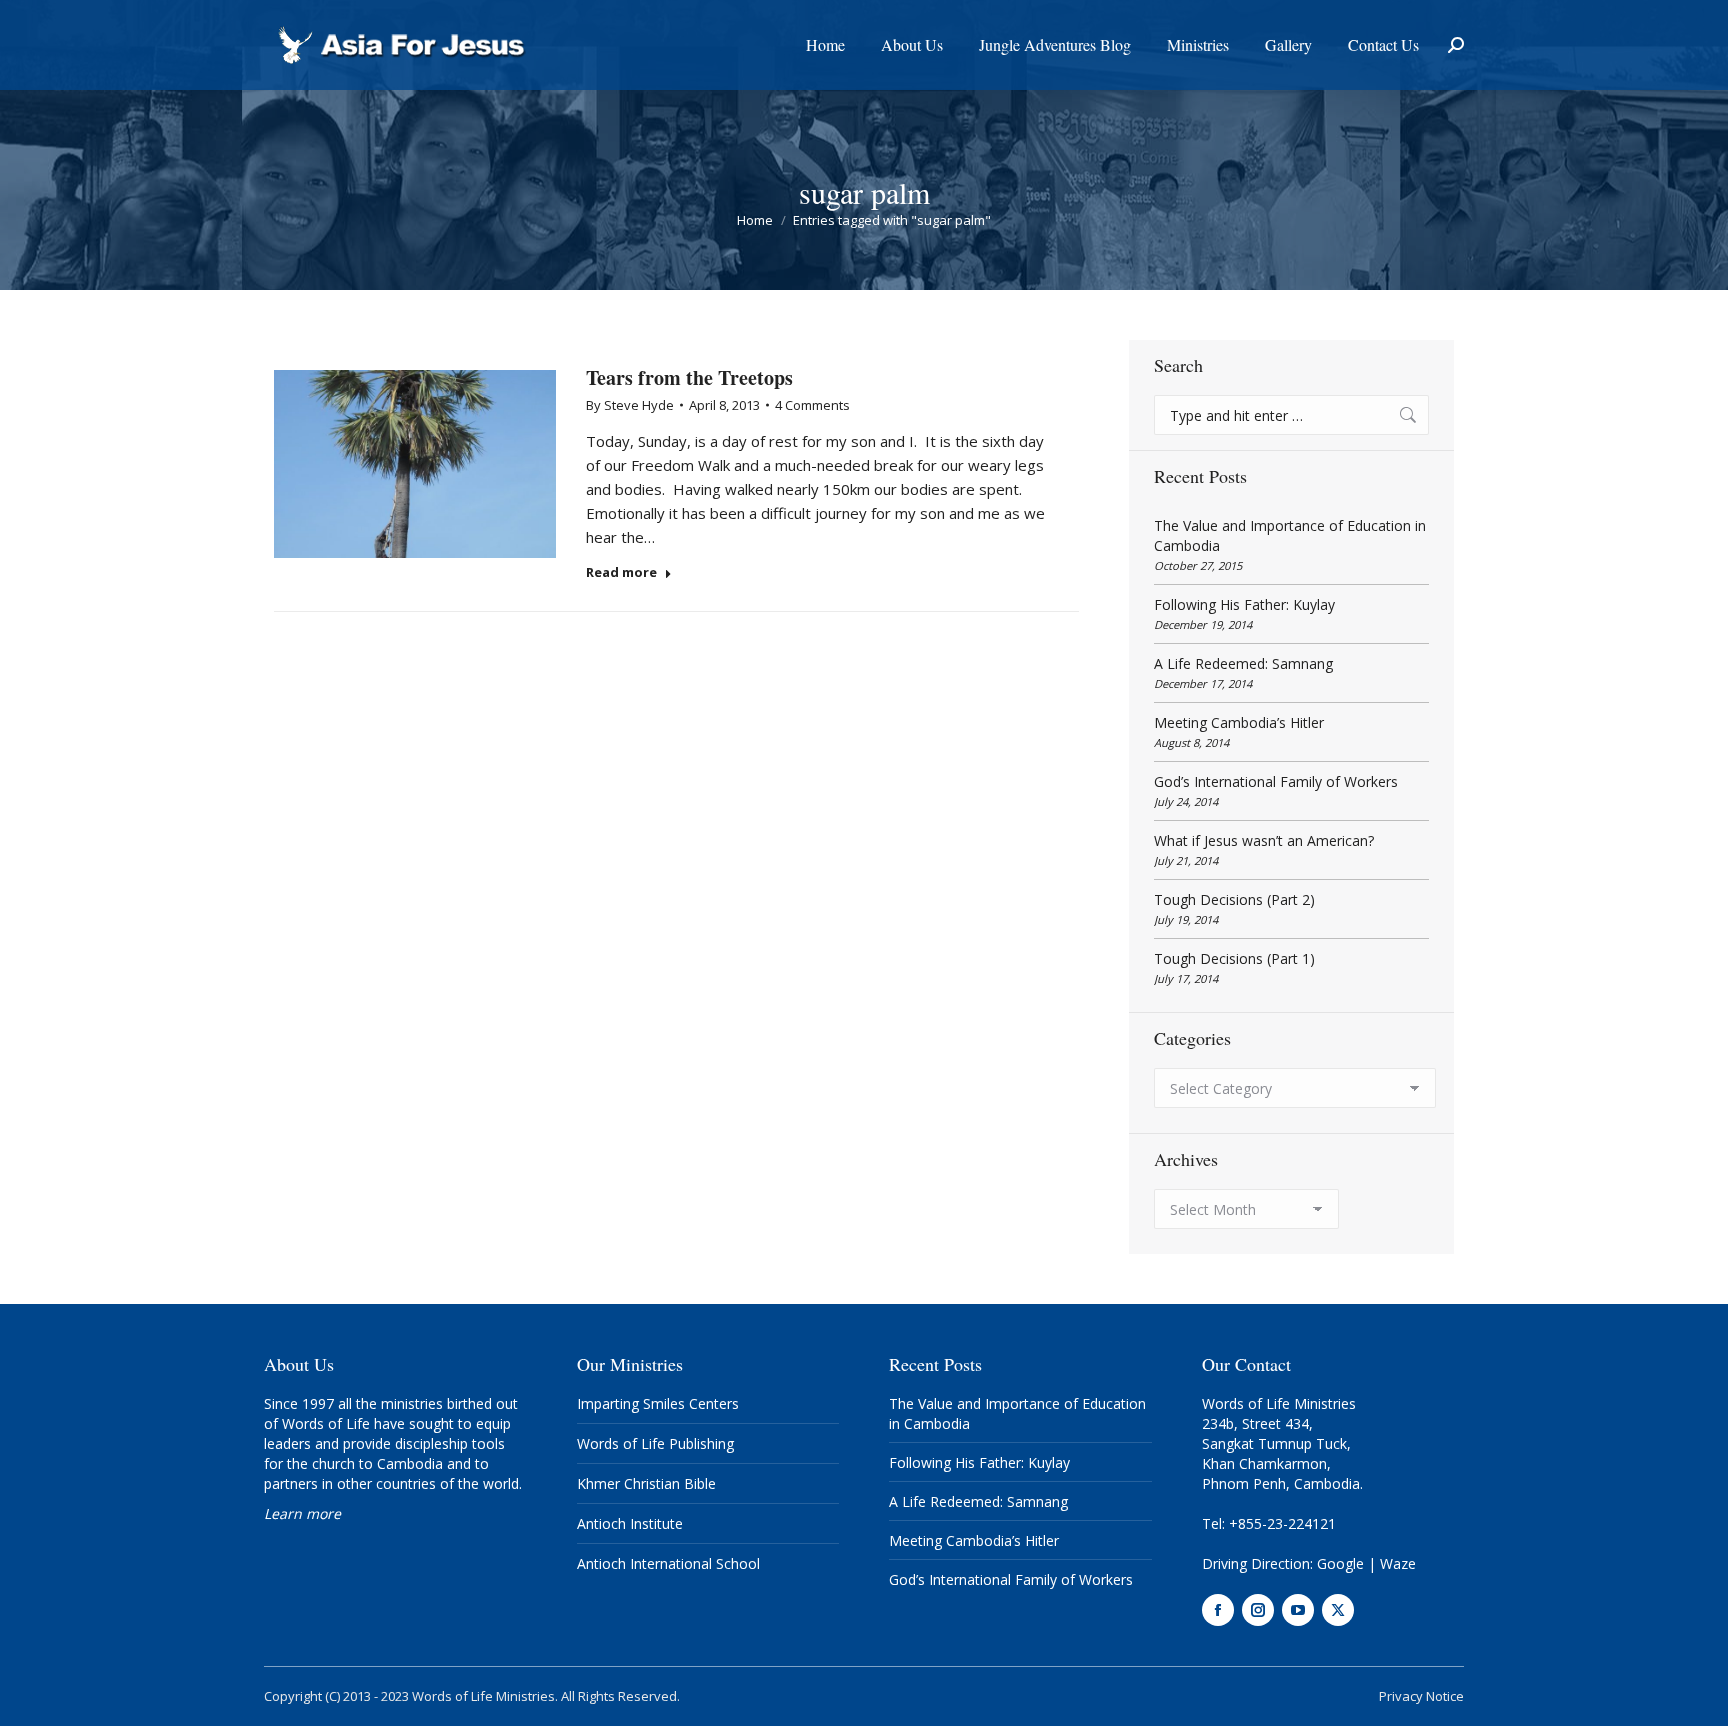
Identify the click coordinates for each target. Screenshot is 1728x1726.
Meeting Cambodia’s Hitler (1239, 722)
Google (1340, 1563)
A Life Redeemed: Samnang (1243, 663)
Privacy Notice (1421, 1696)
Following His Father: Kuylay (1244, 604)
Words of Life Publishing (655, 1443)
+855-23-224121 (1282, 1523)
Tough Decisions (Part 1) (1234, 958)
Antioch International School (668, 1563)
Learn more (302, 1513)
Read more (621, 572)
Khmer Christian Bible (646, 1483)
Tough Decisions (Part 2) (1234, 899)
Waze (1398, 1563)
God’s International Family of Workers (1276, 781)
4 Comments (812, 405)
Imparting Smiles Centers (658, 1403)
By (630, 405)
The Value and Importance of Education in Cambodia (1290, 535)
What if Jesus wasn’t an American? (1264, 840)
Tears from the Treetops (689, 377)
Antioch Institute (630, 1523)
